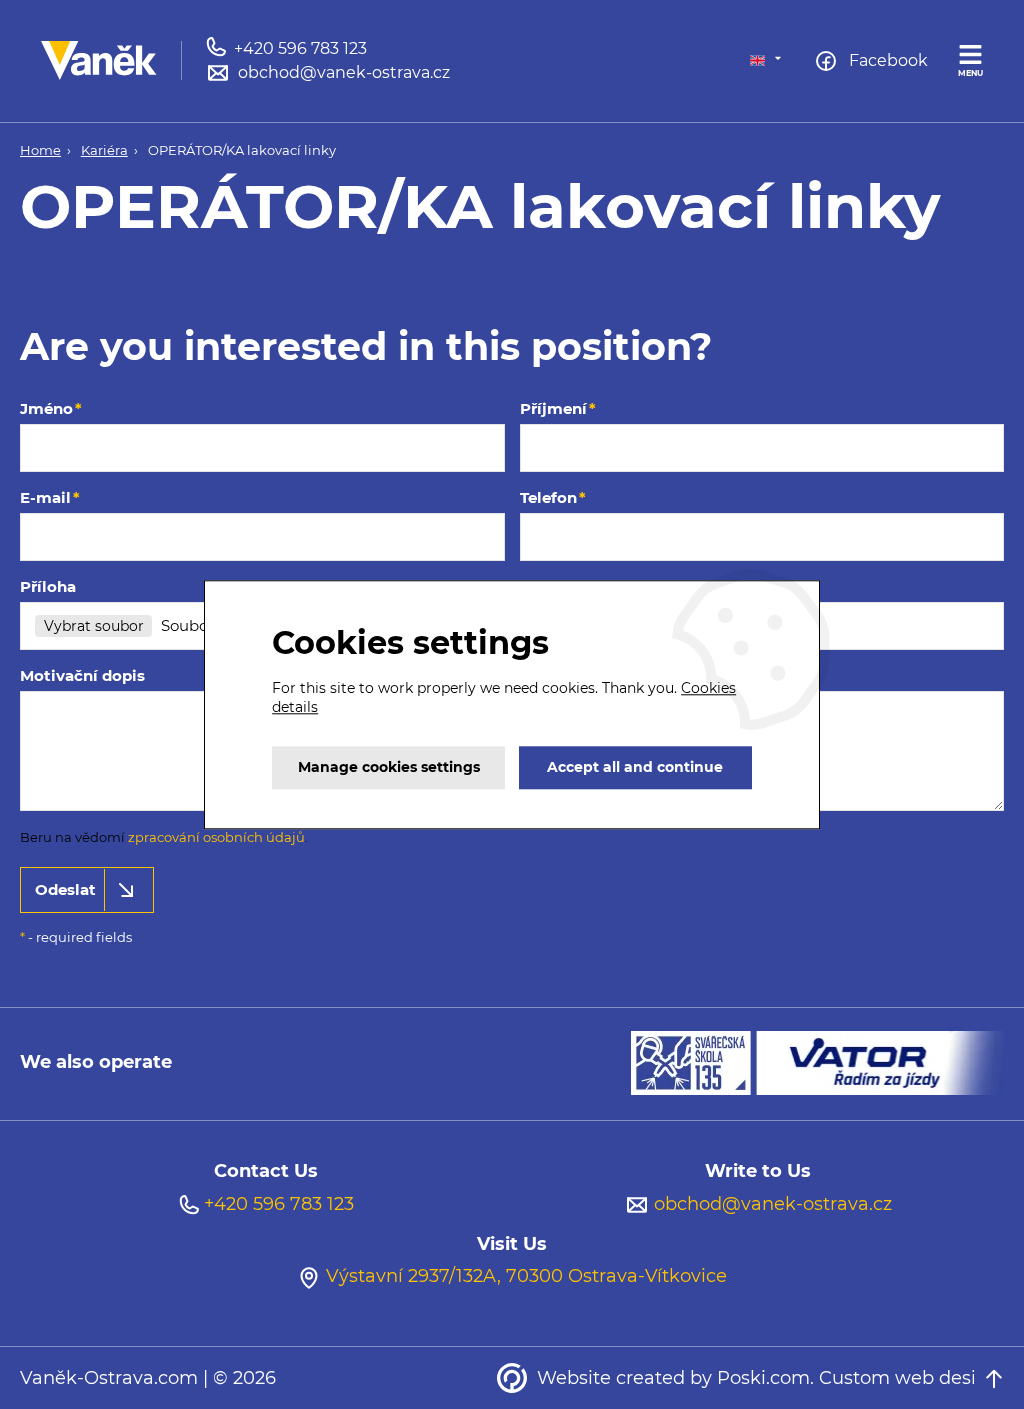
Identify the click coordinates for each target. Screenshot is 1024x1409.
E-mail (45, 497)
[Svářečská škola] (693, 1061)
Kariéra (104, 150)
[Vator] (880, 1061)
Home (40, 150)
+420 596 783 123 (279, 1204)
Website (574, 1378)
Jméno (46, 408)
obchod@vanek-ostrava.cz (773, 1204)
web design (947, 1378)
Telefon (548, 497)
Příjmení (553, 408)
